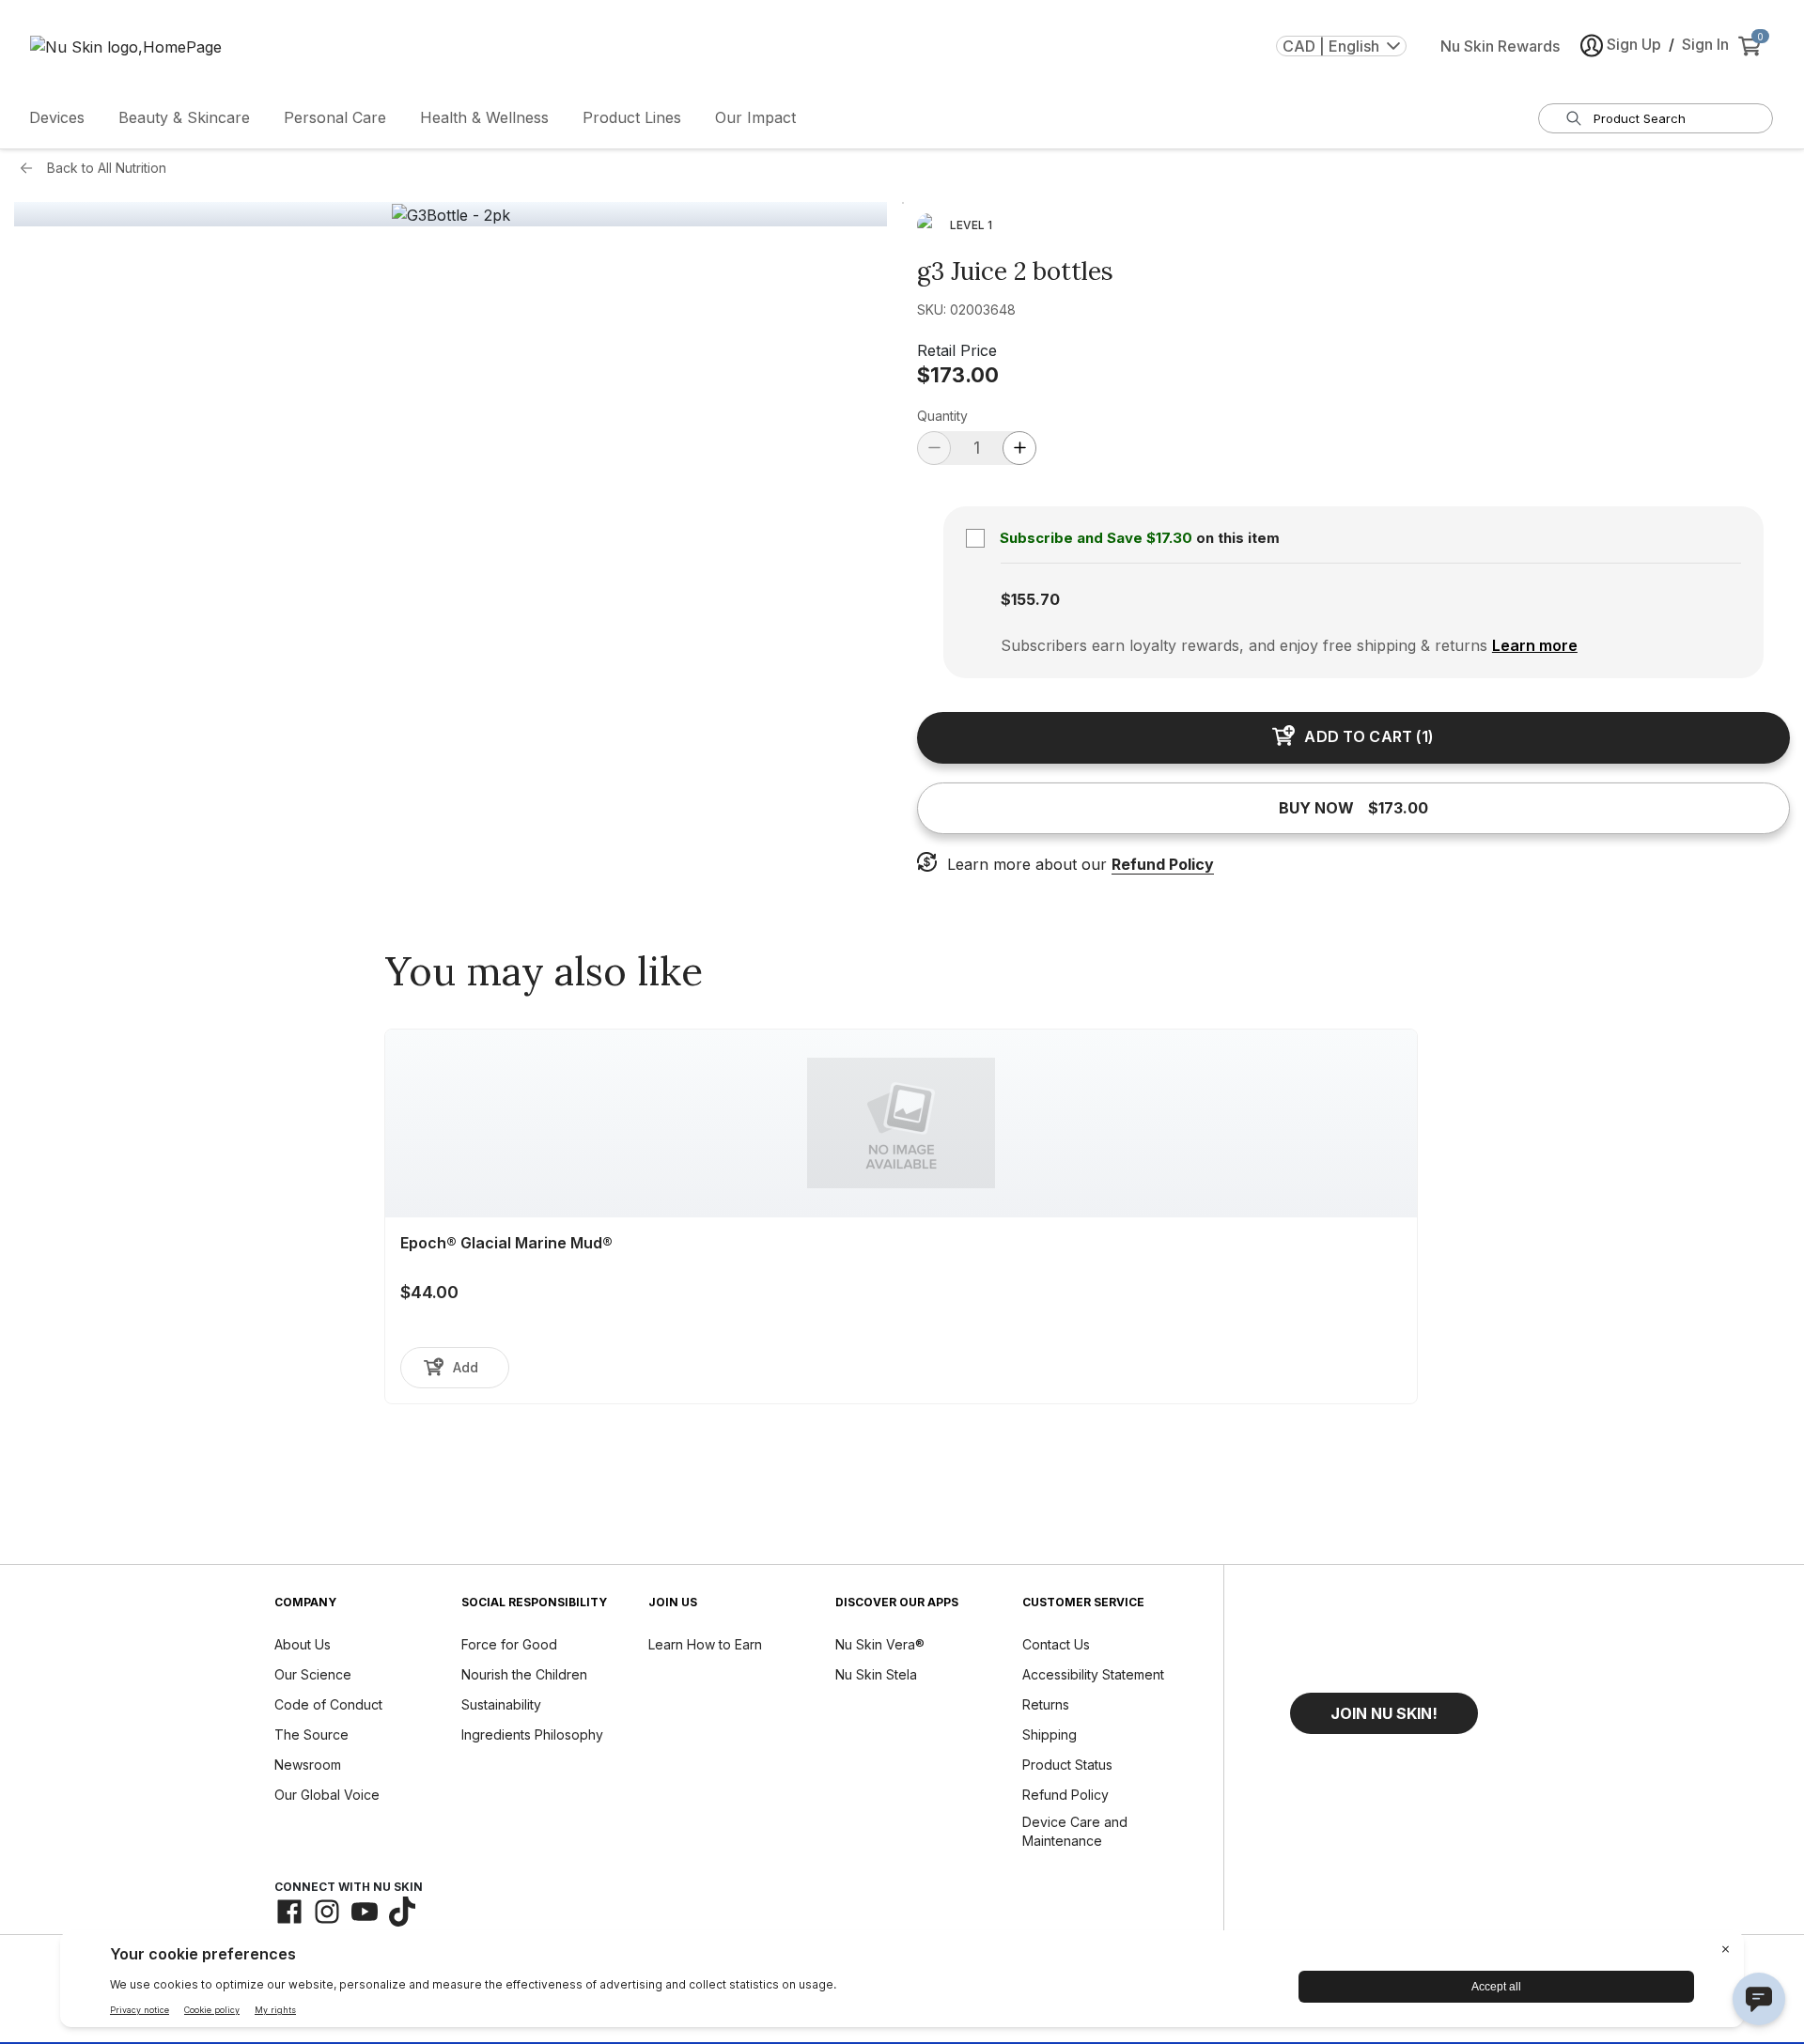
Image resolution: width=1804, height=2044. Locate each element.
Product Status (1067, 1765)
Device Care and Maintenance (1075, 1831)
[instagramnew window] (327, 1912)
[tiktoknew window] (402, 1912)
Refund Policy (1163, 864)
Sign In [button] (1705, 44)
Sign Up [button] (1634, 44)
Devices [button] (57, 117)
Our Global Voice (327, 1795)
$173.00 (958, 375)
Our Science (313, 1674)
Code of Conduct (328, 1704)
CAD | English (1331, 46)
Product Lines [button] (632, 117)
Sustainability (501, 1704)
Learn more (1535, 645)
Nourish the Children (524, 1674)
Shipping (1050, 1734)
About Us (303, 1644)
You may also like (544, 971)
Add (466, 1367)
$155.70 (1030, 599)
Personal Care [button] (335, 117)
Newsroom (308, 1765)
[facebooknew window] (289, 1912)
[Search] (1574, 118)
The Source (311, 1734)
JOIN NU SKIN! (1384, 1713)
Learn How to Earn (705, 1644)
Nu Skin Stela (876, 1674)
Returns (1046, 1704)
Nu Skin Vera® (880, 1644)
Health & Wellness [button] (484, 117)
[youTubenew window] (365, 1912)
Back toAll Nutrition (107, 168)
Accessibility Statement (1093, 1674)
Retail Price (957, 350)
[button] (1384, 1713)
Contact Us (1056, 1644)
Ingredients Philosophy (532, 1734)
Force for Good (509, 1644)
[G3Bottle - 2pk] (451, 215)
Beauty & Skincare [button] (184, 117)
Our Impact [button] (755, 117)
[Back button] (31, 168)
